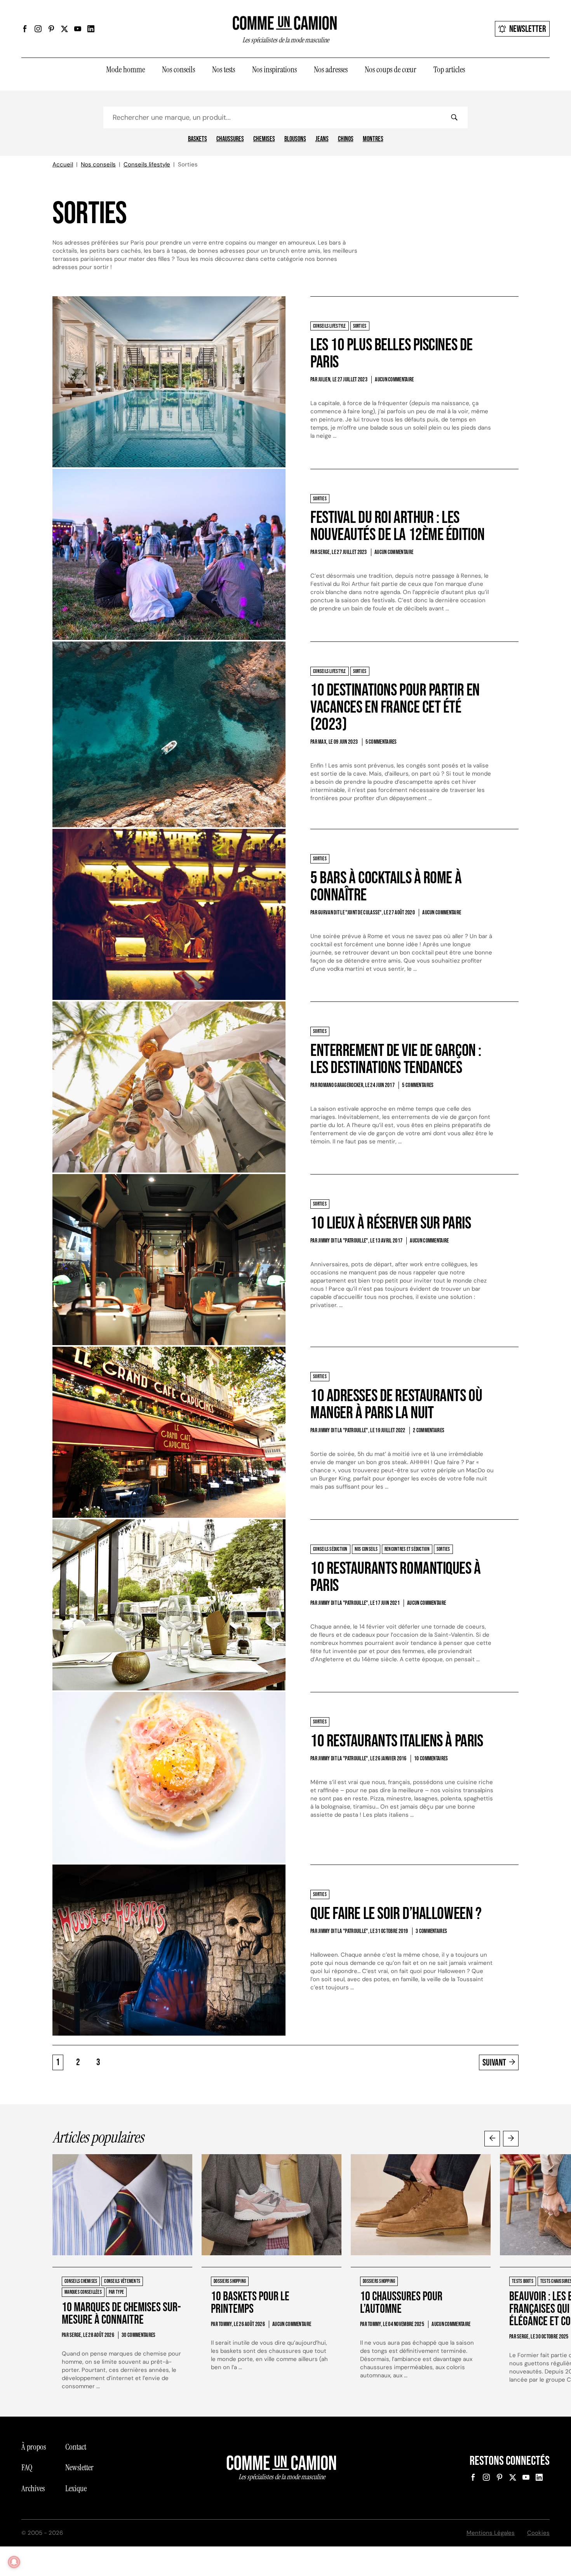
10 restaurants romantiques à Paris (396, 1577)
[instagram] (38, 29)
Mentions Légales (491, 2533)
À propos (34, 2447)
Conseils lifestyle (147, 164)
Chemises (264, 139)
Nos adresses (331, 70)
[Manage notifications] (14, 2562)
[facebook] (25, 29)
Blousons (295, 139)
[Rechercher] (454, 117)
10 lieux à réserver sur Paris (391, 1223)
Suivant (494, 2063)
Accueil (63, 164)
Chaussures (230, 139)
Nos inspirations (274, 70)
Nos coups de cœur (391, 70)
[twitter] (64, 29)
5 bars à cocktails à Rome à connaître (386, 887)
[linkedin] (91, 29)
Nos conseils (178, 70)
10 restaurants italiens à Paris (397, 1741)
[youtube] (78, 29)
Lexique (76, 2489)
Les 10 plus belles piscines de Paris (392, 354)
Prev (492, 2139)
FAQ (27, 2468)
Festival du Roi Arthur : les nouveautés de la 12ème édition (398, 526)
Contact (76, 2447)
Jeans (322, 139)
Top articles (449, 70)
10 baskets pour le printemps (250, 2303)
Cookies (538, 2533)
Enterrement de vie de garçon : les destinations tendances (396, 1059)
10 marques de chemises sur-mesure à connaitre (121, 2314)
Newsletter (528, 29)
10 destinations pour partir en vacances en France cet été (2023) (395, 707)
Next (511, 2139)
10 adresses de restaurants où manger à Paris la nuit (396, 1404)
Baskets (198, 139)
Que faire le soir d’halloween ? (396, 1914)
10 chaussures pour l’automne (401, 2303)
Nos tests (224, 70)
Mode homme (125, 70)
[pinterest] (51, 29)
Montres (373, 139)
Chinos (346, 139)
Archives (33, 2489)
